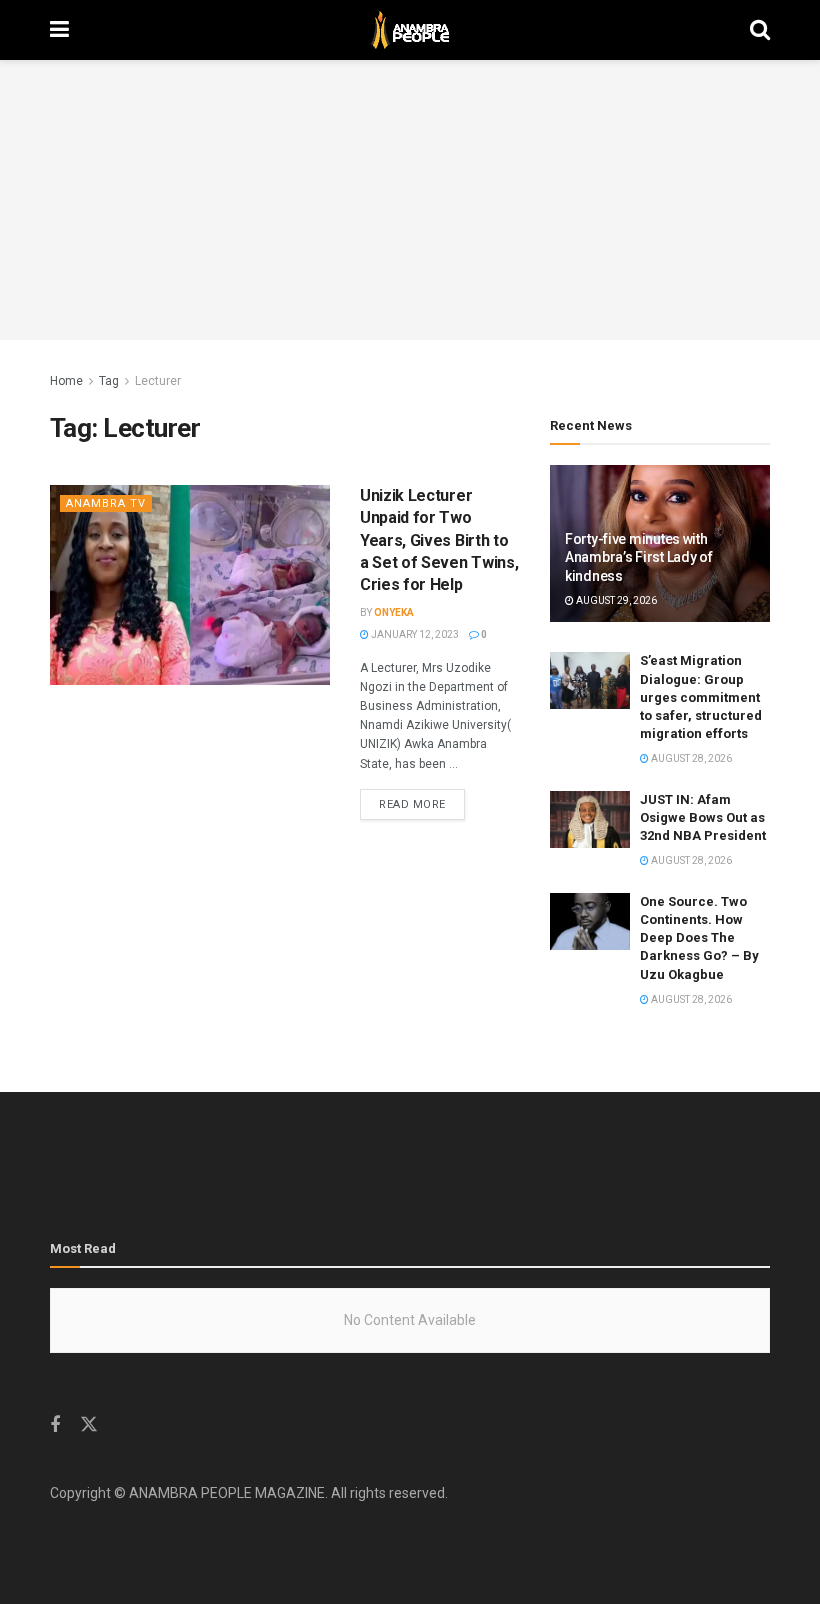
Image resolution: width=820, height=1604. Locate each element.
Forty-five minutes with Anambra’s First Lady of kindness (639, 557)
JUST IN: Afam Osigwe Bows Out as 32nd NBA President (703, 817)
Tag (109, 381)
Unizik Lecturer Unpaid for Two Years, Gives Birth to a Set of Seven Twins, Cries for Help (439, 540)
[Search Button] (760, 30)
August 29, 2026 (615, 600)
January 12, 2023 (414, 634)
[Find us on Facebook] (55, 1425)
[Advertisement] (410, 200)
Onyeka (394, 612)
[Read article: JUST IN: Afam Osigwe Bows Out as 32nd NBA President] (590, 819)
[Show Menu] (59, 30)
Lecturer (158, 381)
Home (66, 381)
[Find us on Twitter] (89, 1425)
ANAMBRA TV (106, 503)
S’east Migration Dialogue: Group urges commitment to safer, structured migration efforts (701, 697)
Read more (422, 804)
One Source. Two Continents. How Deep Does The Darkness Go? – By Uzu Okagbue (699, 938)
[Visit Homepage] (410, 30)
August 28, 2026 (690, 758)
